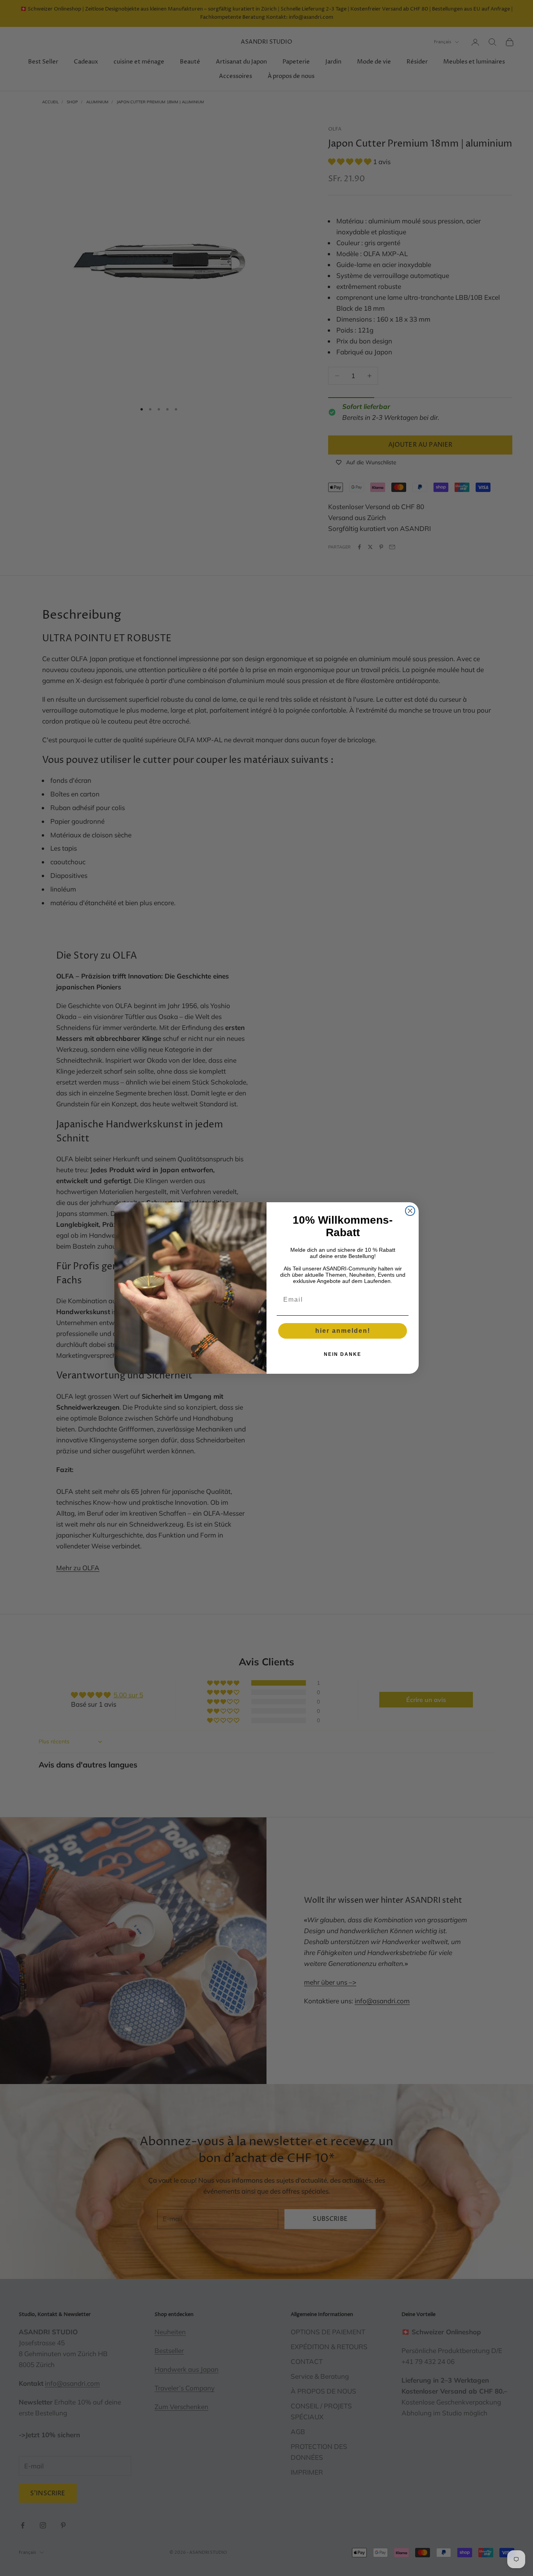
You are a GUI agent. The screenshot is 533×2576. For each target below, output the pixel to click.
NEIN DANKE (343, 1354)
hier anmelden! (343, 1331)
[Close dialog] (410, 1211)
